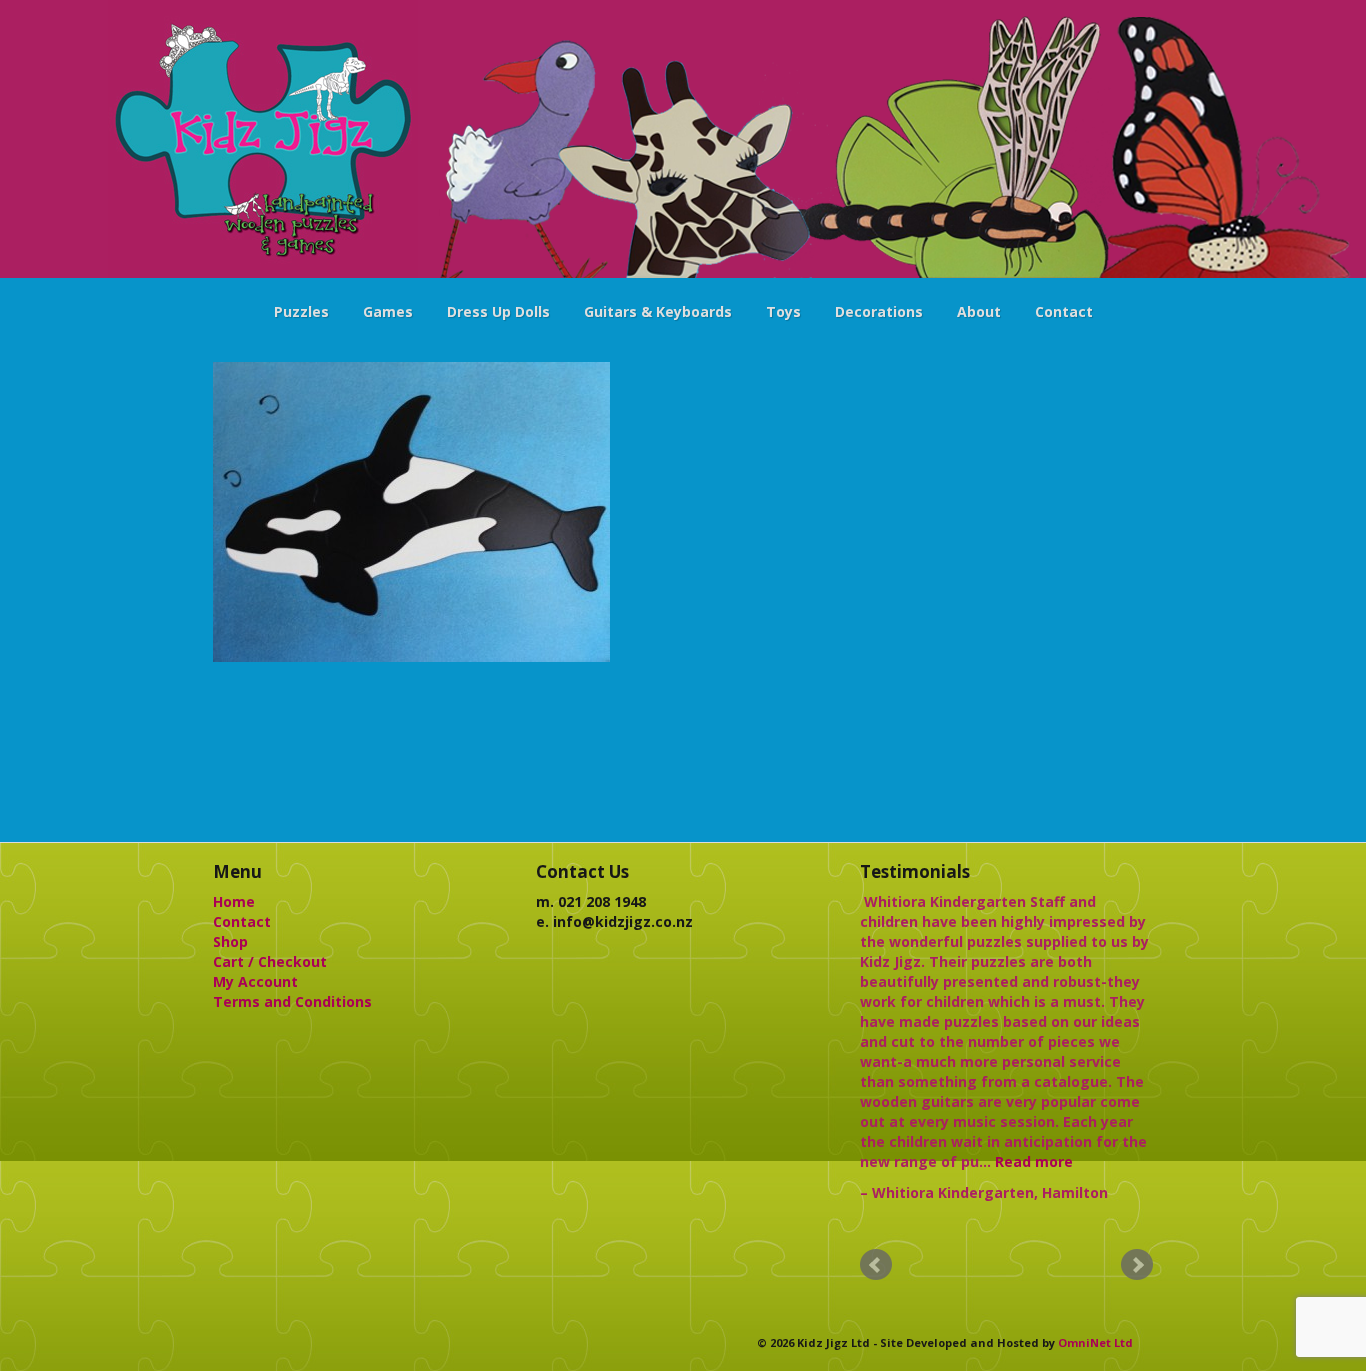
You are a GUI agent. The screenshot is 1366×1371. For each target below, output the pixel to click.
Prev (876, 1265)
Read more (1034, 1161)
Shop (230, 941)
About (979, 311)
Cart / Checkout (270, 961)
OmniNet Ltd (1095, 1342)
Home (234, 901)
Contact (1064, 311)
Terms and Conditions (292, 1001)
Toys (783, 311)
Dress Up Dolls (498, 311)
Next (1137, 1265)
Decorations (879, 311)
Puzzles (301, 311)
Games (388, 311)
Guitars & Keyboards (658, 311)
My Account (255, 981)
